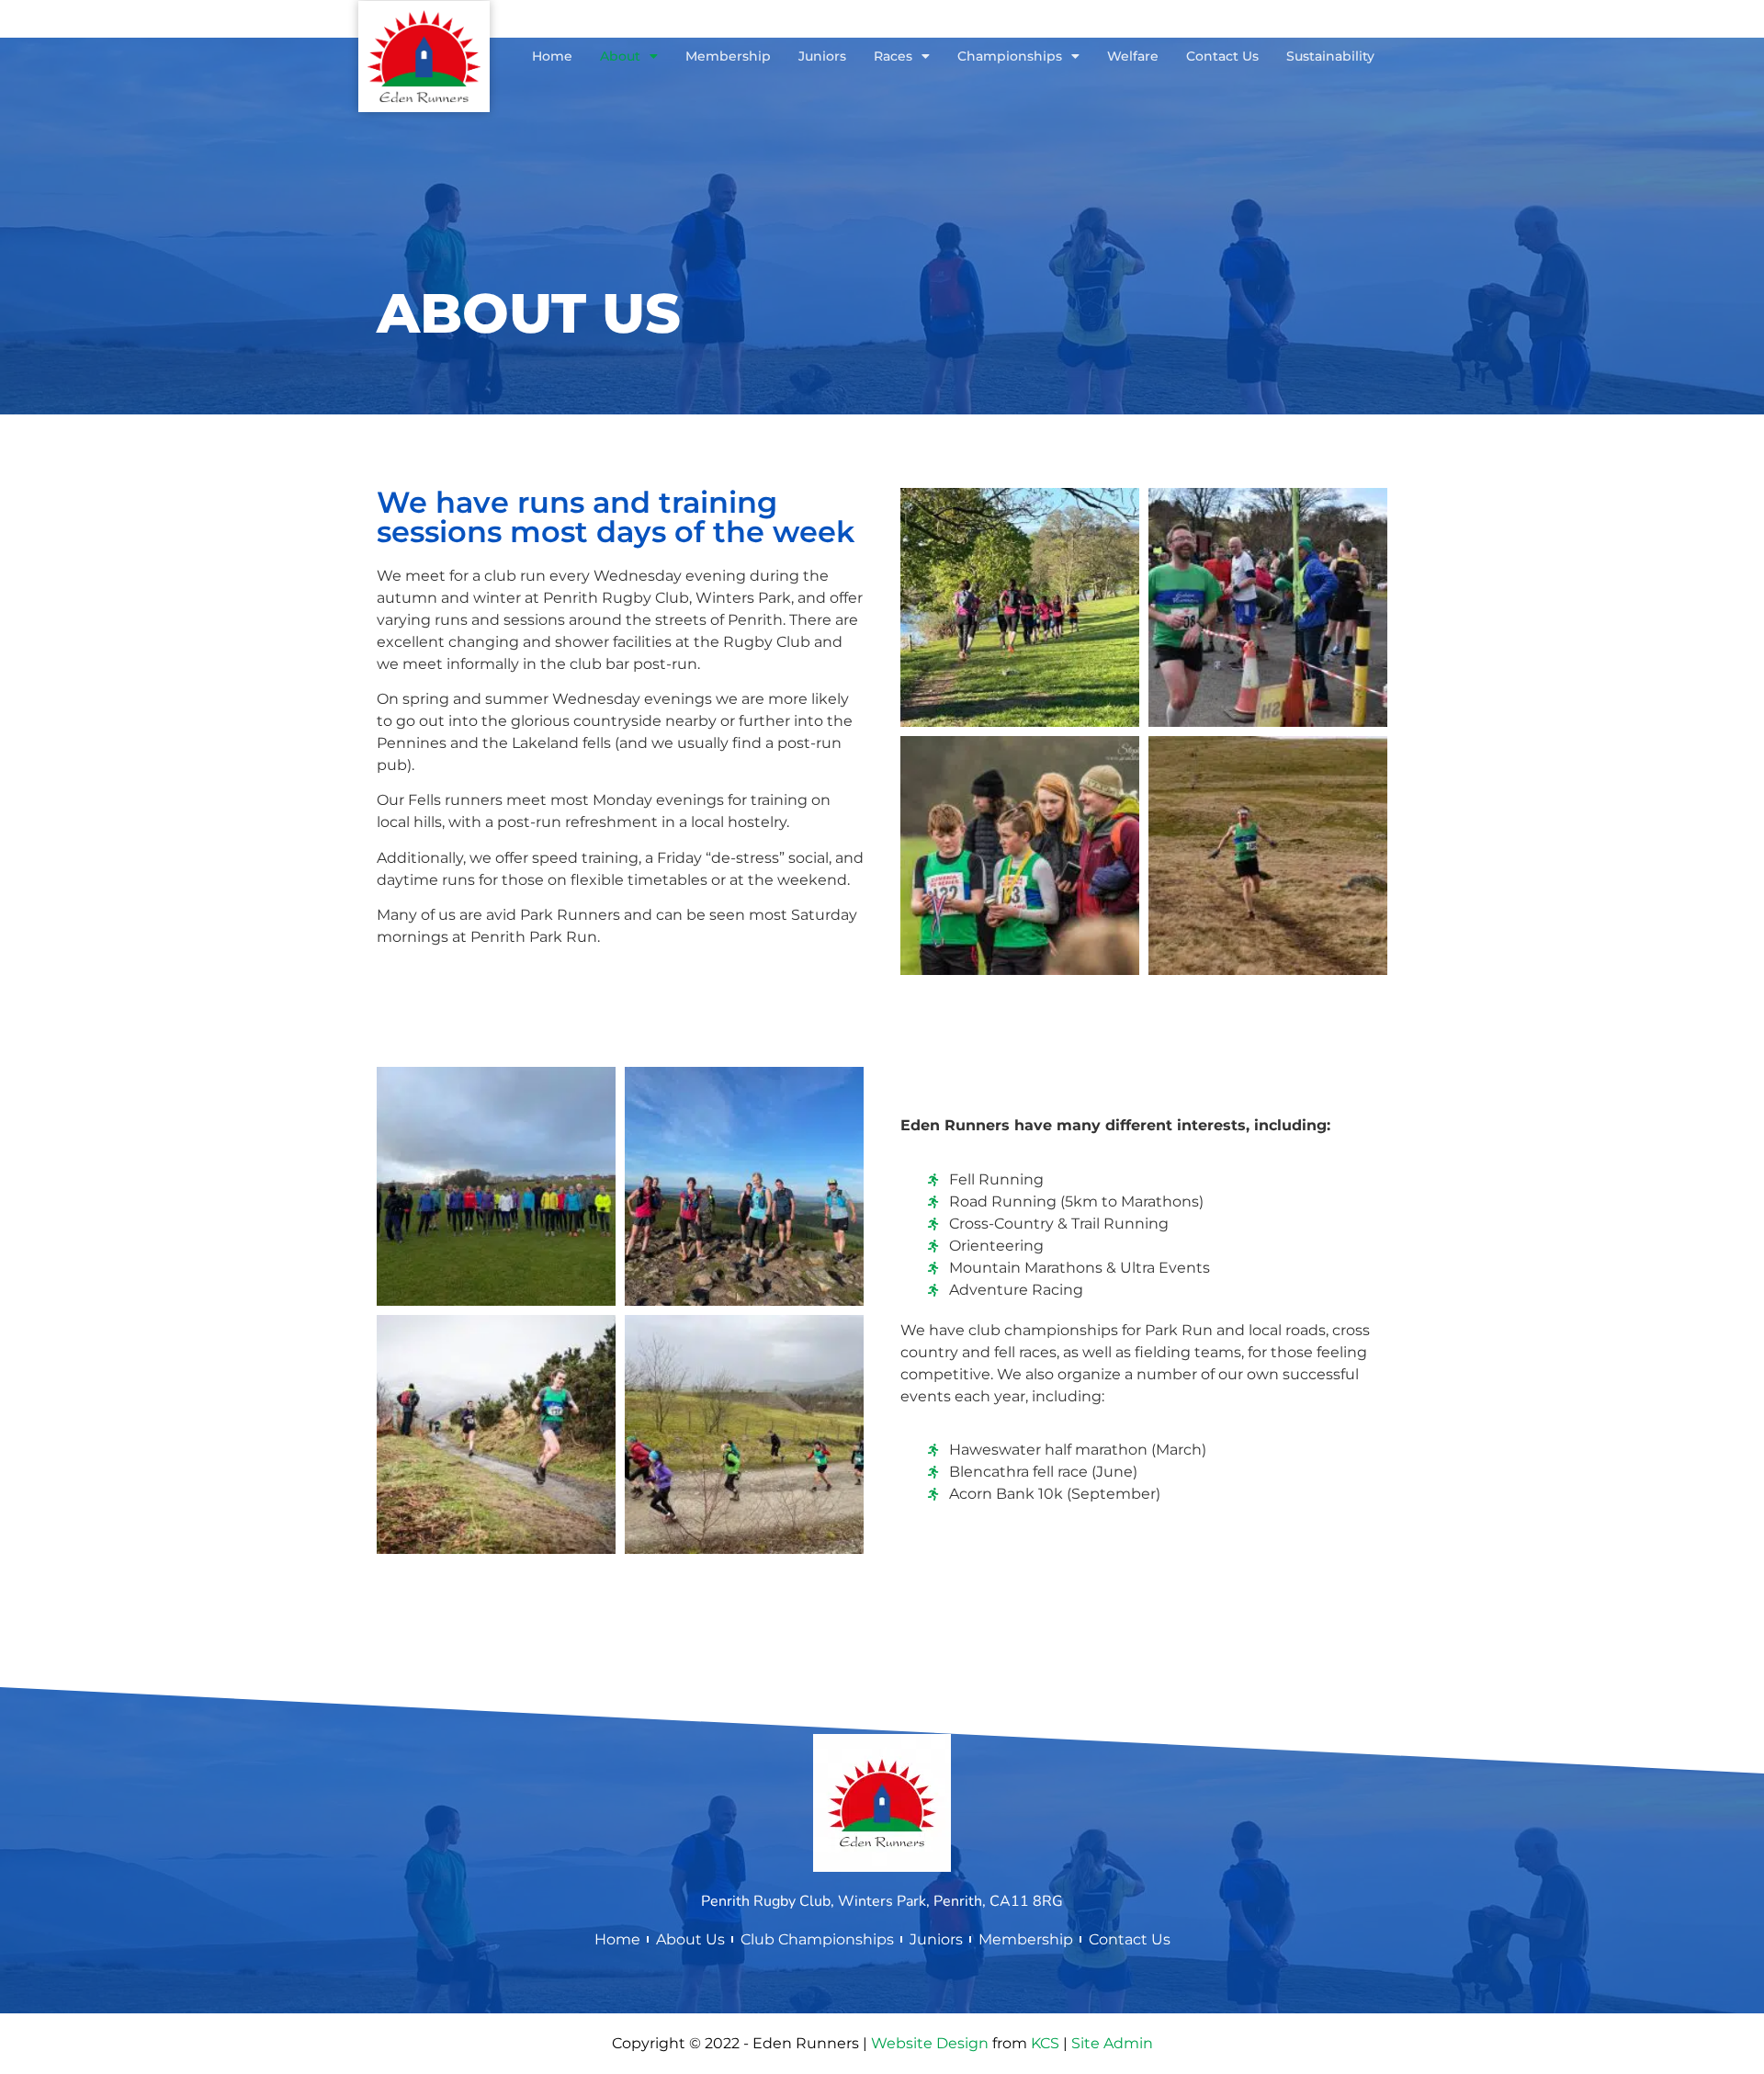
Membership (728, 56)
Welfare (1133, 56)
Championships (1010, 56)
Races (893, 56)
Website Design (930, 2043)
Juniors (822, 56)
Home (552, 56)
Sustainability (1330, 56)
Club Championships (817, 1939)
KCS (1045, 2043)
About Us (690, 1939)
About (620, 56)
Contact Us (1222, 56)
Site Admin (1112, 2043)
